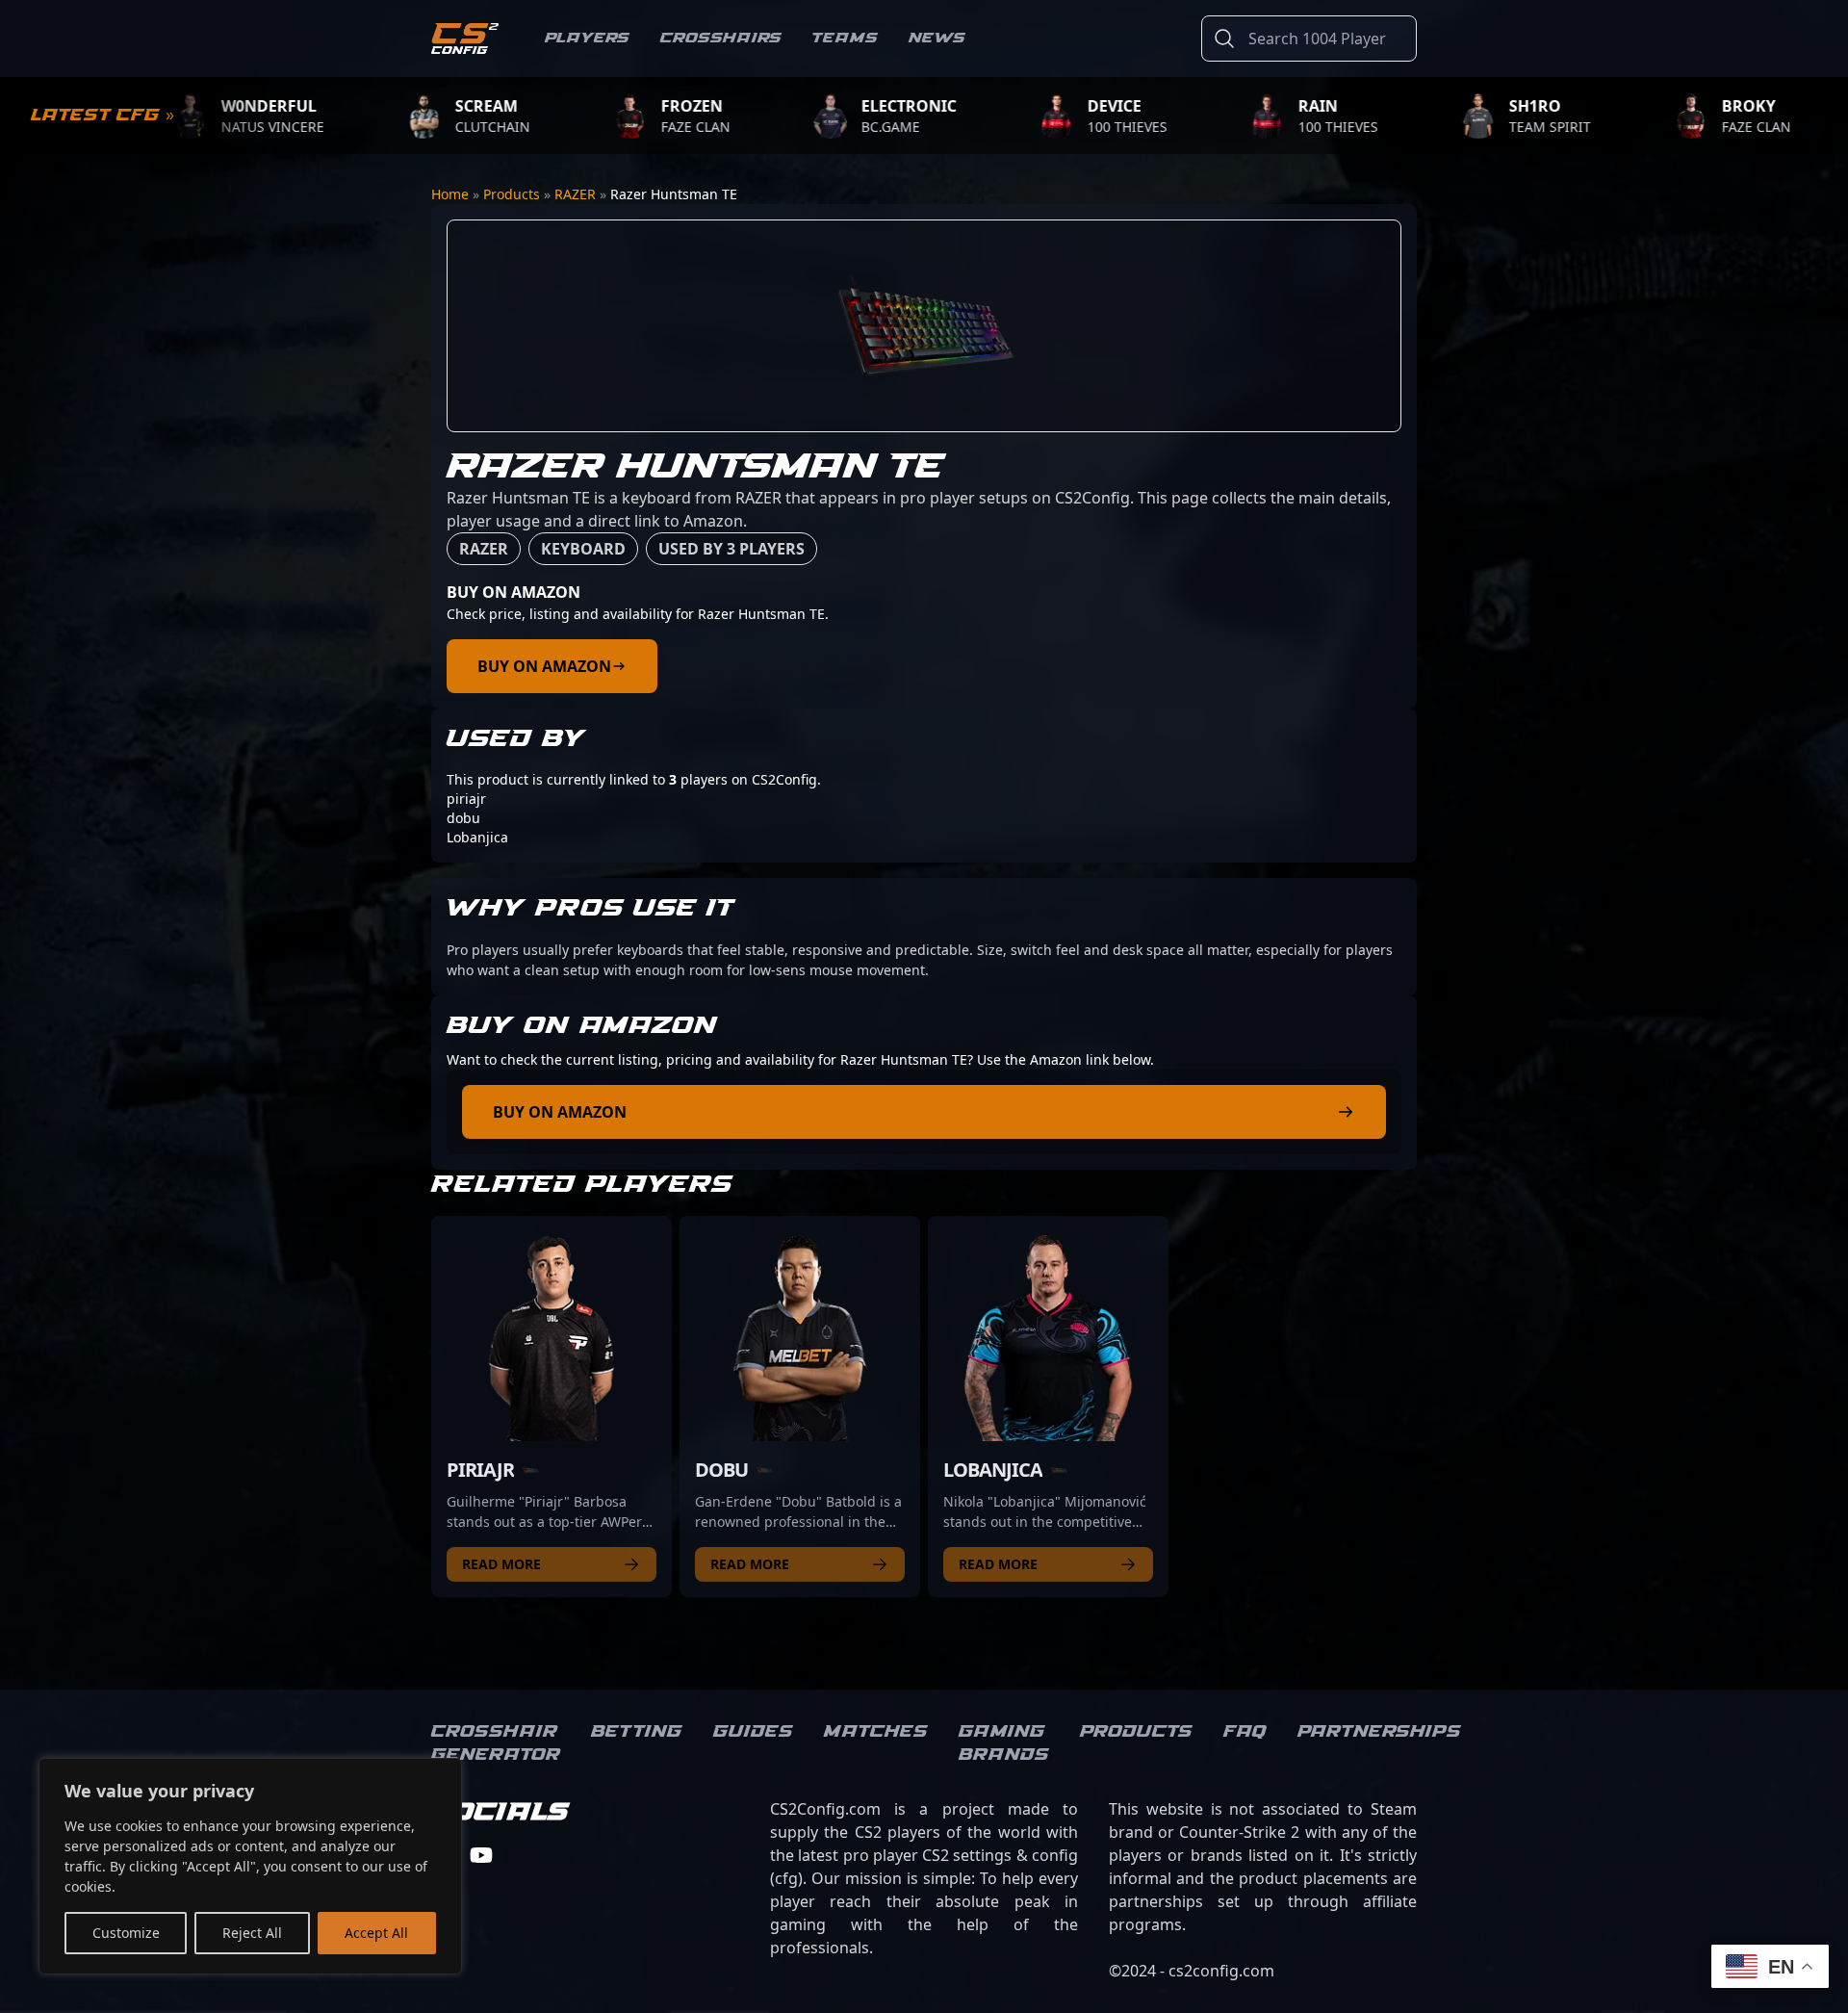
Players (587, 38)
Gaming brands (1004, 1743)
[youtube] (481, 1855)
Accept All (376, 1933)
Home (450, 194)
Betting (637, 1732)
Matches (876, 1732)
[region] (250, 1866)
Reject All (252, 1933)
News (937, 38)
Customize (126, 1933)
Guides (753, 1732)
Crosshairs (721, 38)
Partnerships (1379, 1732)
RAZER (575, 194)
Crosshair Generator (496, 1743)
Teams (845, 38)
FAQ (1245, 1732)
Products (512, 194)
